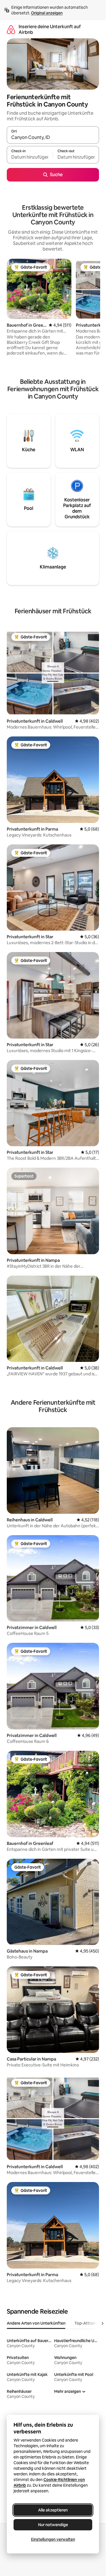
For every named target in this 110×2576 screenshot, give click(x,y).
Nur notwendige (53, 2525)
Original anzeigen (47, 13)
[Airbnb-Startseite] (11, 29)
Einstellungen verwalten (53, 2539)
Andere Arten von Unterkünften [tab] (36, 2323)
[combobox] (53, 138)
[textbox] (30, 157)
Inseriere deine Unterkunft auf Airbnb (50, 29)
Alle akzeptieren (53, 2510)
